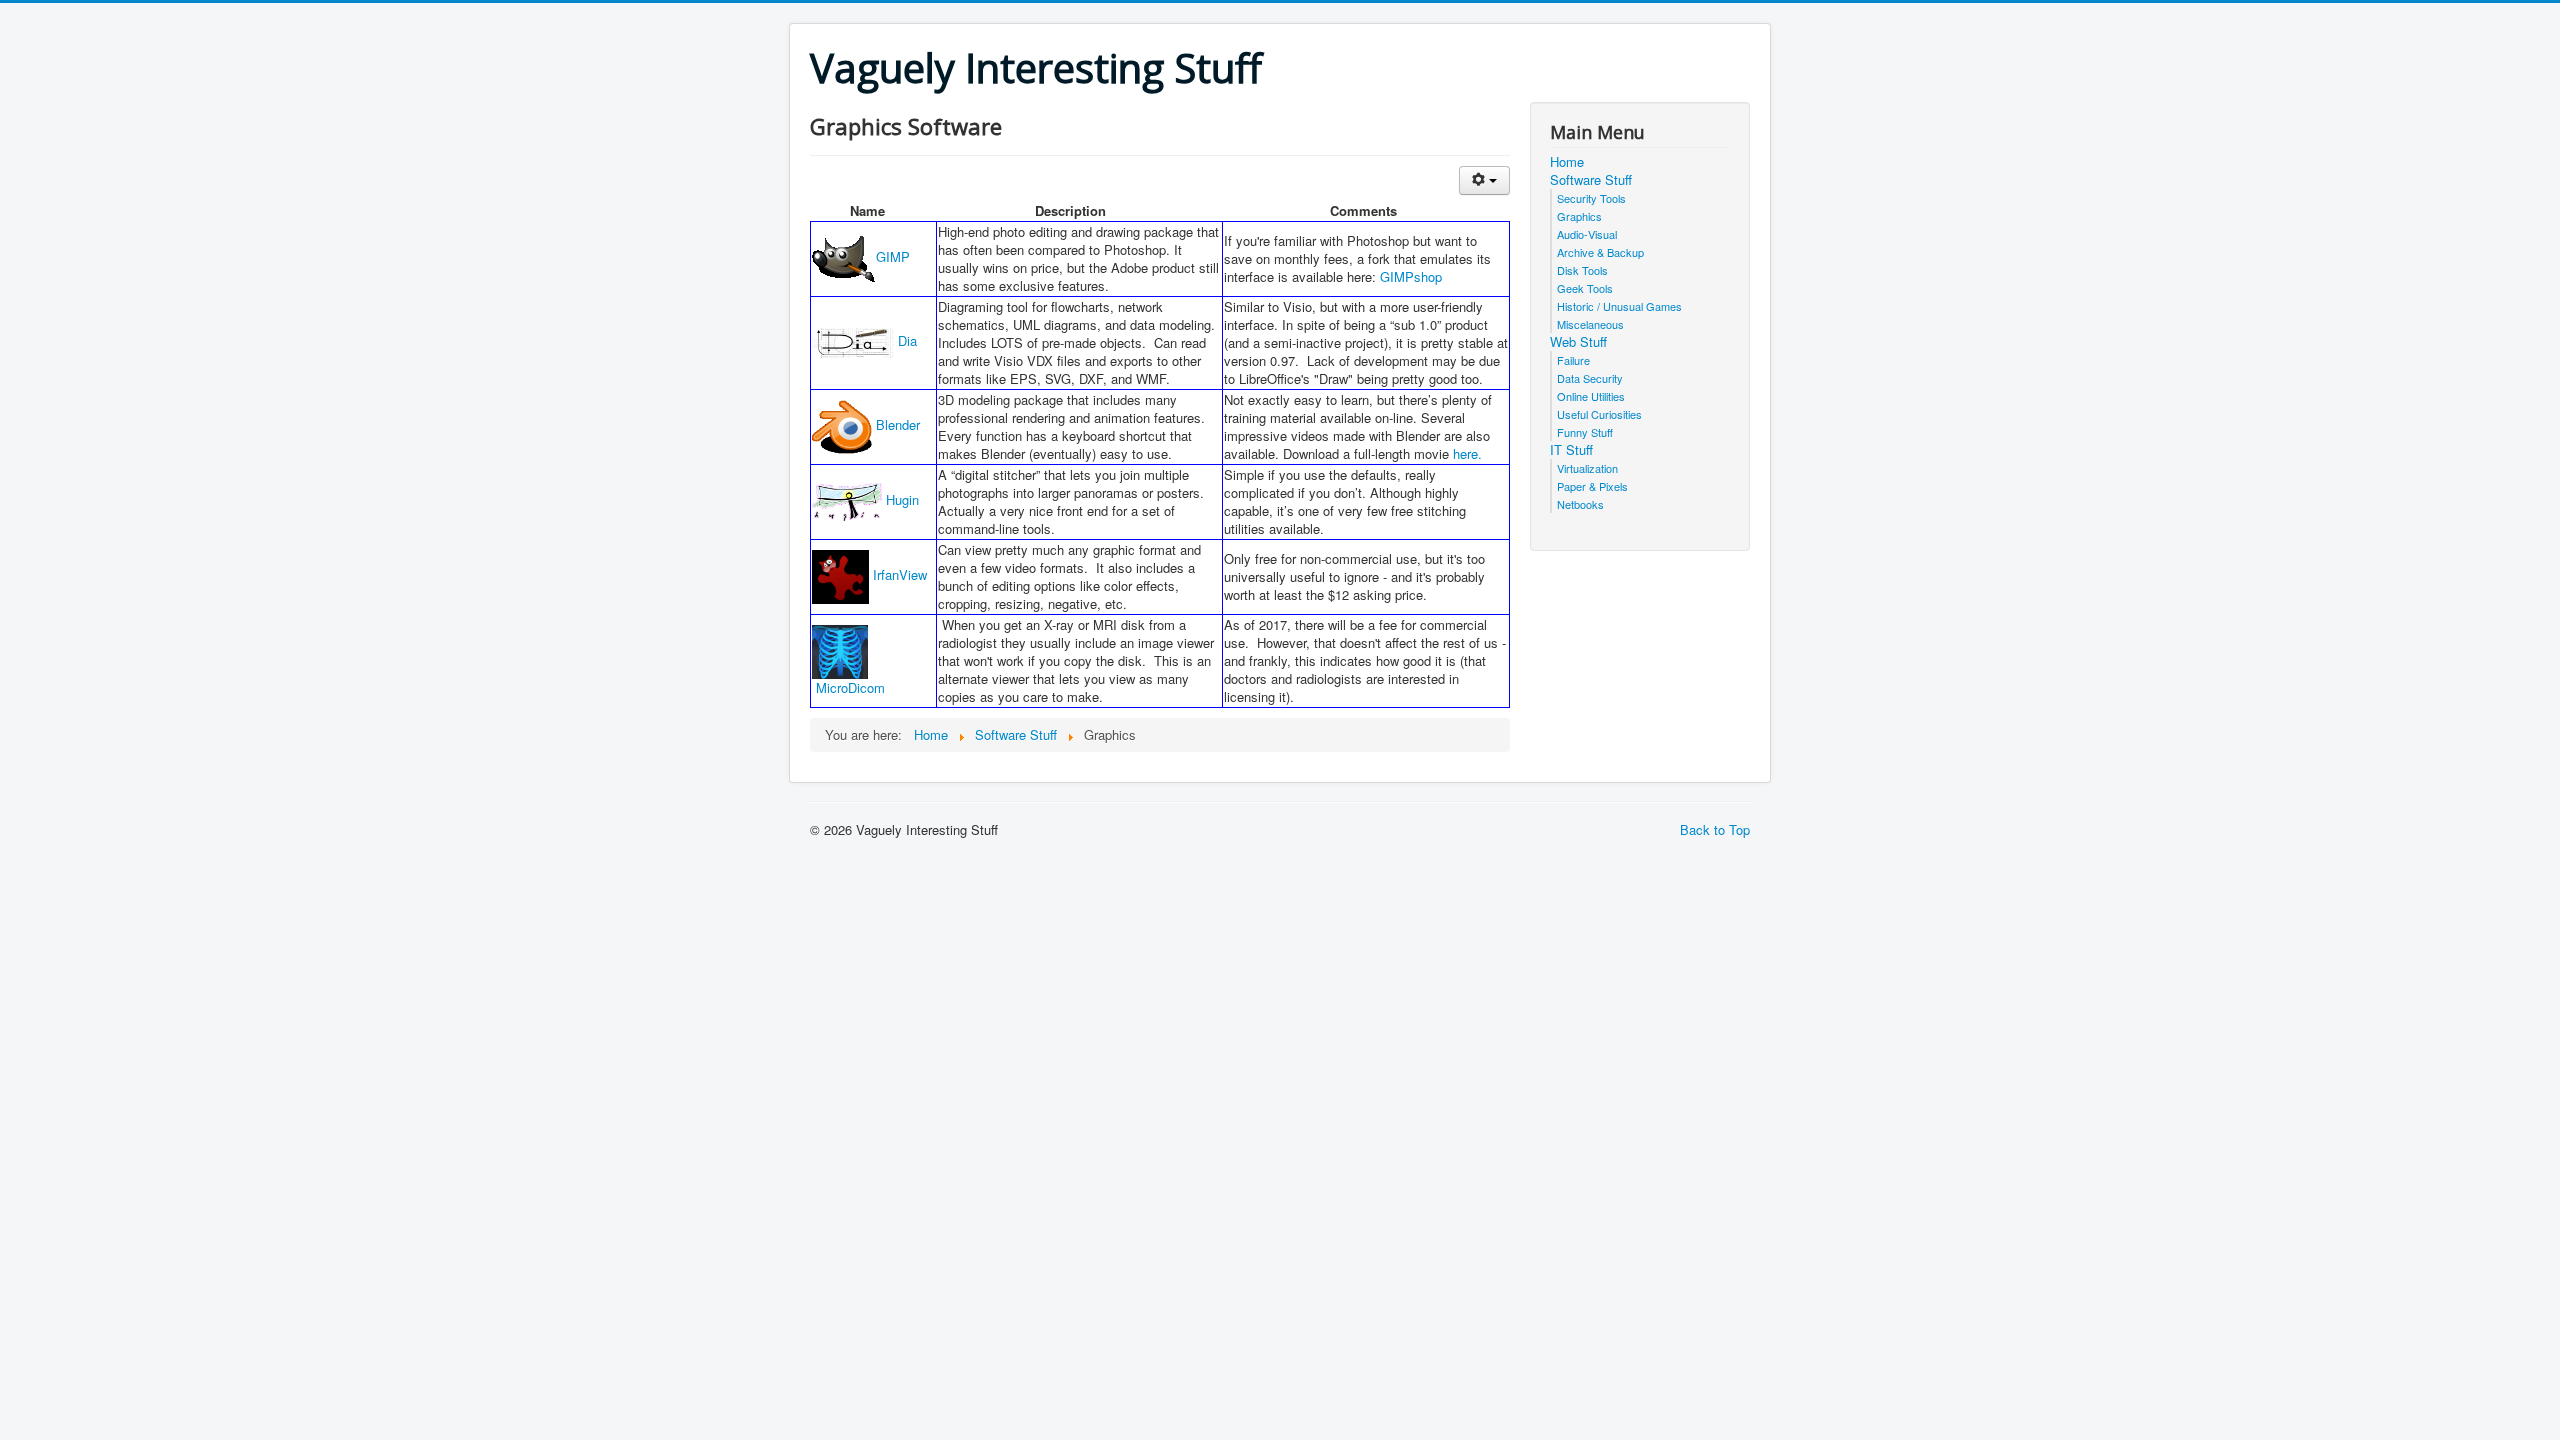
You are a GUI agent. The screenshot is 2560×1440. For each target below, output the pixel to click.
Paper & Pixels (1592, 486)
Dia (905, 340)
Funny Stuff (1585, 432)
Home (1567, 162)
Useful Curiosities (1599, 414)
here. (1467, 453)
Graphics (1579, 216)
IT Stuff (1571, 450)
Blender (896, 424)
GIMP (893, 256)
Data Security (1590, 378)
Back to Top (1715, 829)
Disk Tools (1582, 270)
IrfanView (898, 574)
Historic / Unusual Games (1619, 306)
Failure (1573, 360)
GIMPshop (1411, 276)
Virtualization (1587, 468)
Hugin (900, 499)
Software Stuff (1591, 180)
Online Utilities (1591, 396)
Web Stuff (1578, 342)
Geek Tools (1585, 288)
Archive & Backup (1600, 252)
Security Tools (1591, 198)
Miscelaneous (1590, 324)
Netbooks (1580, 504)
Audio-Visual (1587, 234)
